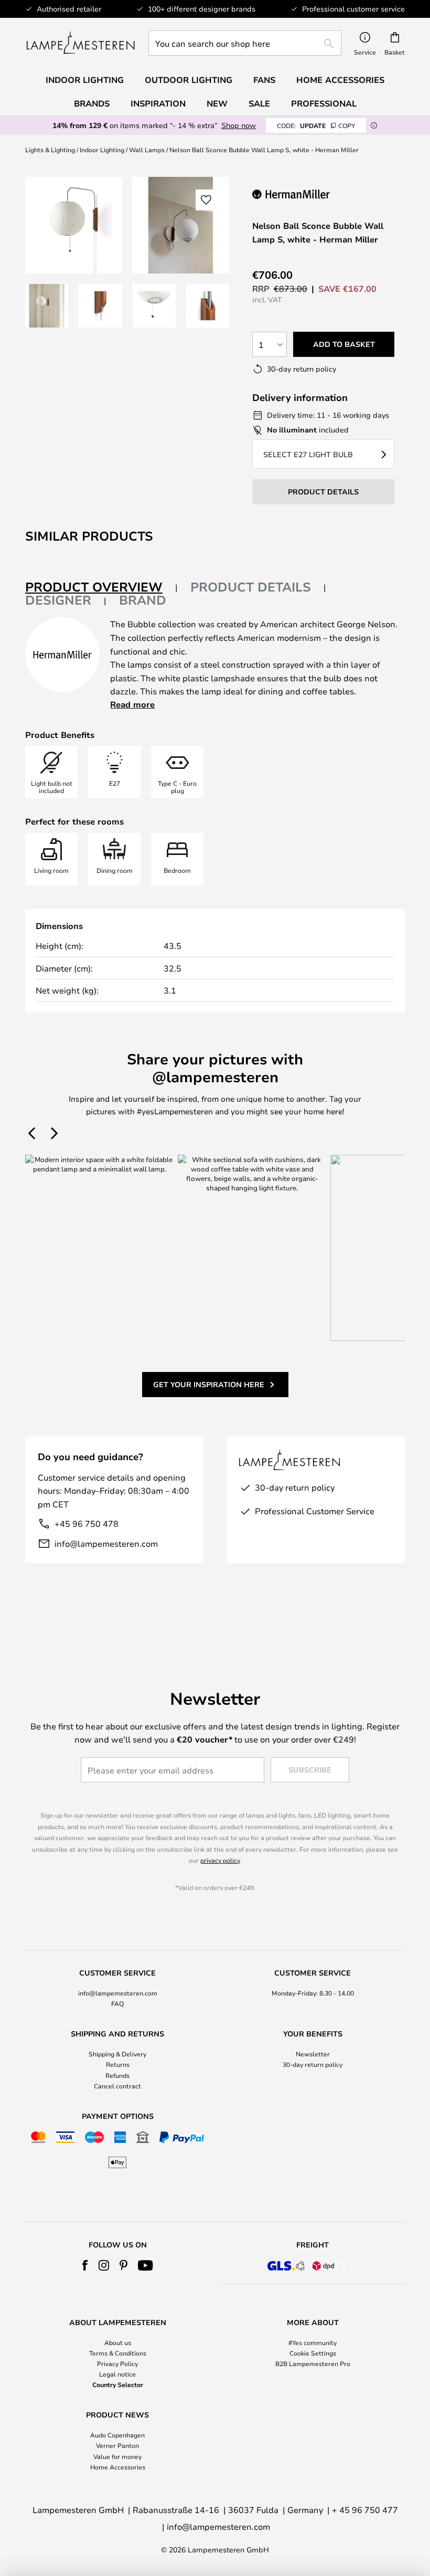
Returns (118, 2064)
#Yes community (313, 2342)
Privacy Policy (117, 2363)
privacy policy (220, 1860)
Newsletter (313, 2054)
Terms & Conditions (118, 2353)
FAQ (117, 2003)
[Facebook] (85, 2265)
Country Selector (118, 2384)
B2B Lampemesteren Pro (313, 2363)
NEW (217, 103)
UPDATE (316, 125)
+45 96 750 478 (87, 1523)
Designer (58, 600)
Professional (324, 103)
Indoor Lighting (102, 150)
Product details (251, 587)
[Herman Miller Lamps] (305, 194)
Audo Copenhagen (117, 2435)
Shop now (239, 125)
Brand (143, 600)
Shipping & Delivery (117, 2054)
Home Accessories (118, 2467)
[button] (47, 305)
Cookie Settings (313, 2353)
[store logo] (80, 43)
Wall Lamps (147, 150)
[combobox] (245, 43)
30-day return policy (313, 2064)
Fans (264, 80)
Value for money (117, 2456)
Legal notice (117, 2374)
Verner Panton (117, 2445)
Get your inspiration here (209, 1384)
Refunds (117, 2075)
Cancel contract (117, 2086)
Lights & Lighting (50, 150)
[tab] (101, 588)
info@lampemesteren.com (106, 1543)
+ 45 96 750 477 (365, 2510)
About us (118, 2342)
